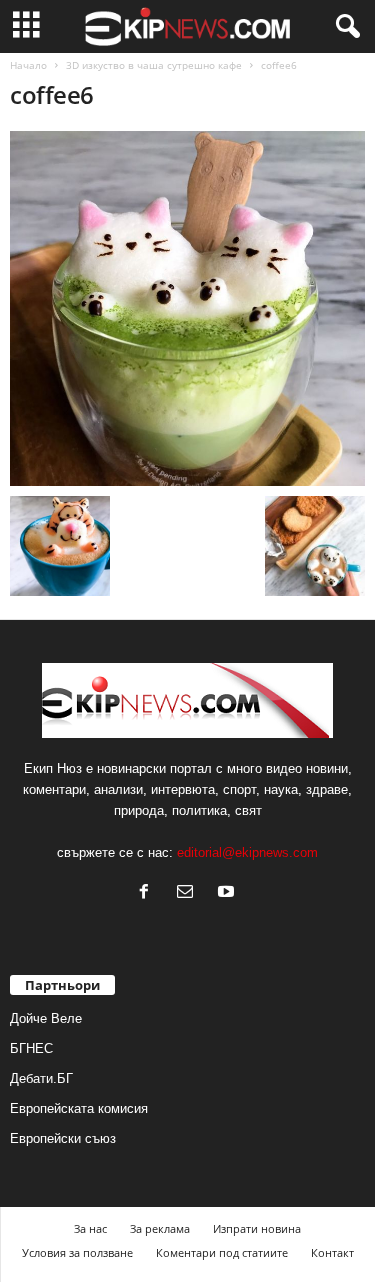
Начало (28, 65)
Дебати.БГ (41, 1078)
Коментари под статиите (222, 1252)
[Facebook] (148, 893)
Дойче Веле (46, 1018)
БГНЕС (31, 1048)
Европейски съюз (63, 1138)
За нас (90, 1228)
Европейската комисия (79, 1108)
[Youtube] (228, 893)
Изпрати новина (257, 1228)
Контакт (332, 1252)
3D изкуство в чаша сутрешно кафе (154, 65)
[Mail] (189, 893)
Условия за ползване (77, 1252)
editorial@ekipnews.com (247, 852)
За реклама (160, 1228)
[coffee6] (187, 308)
